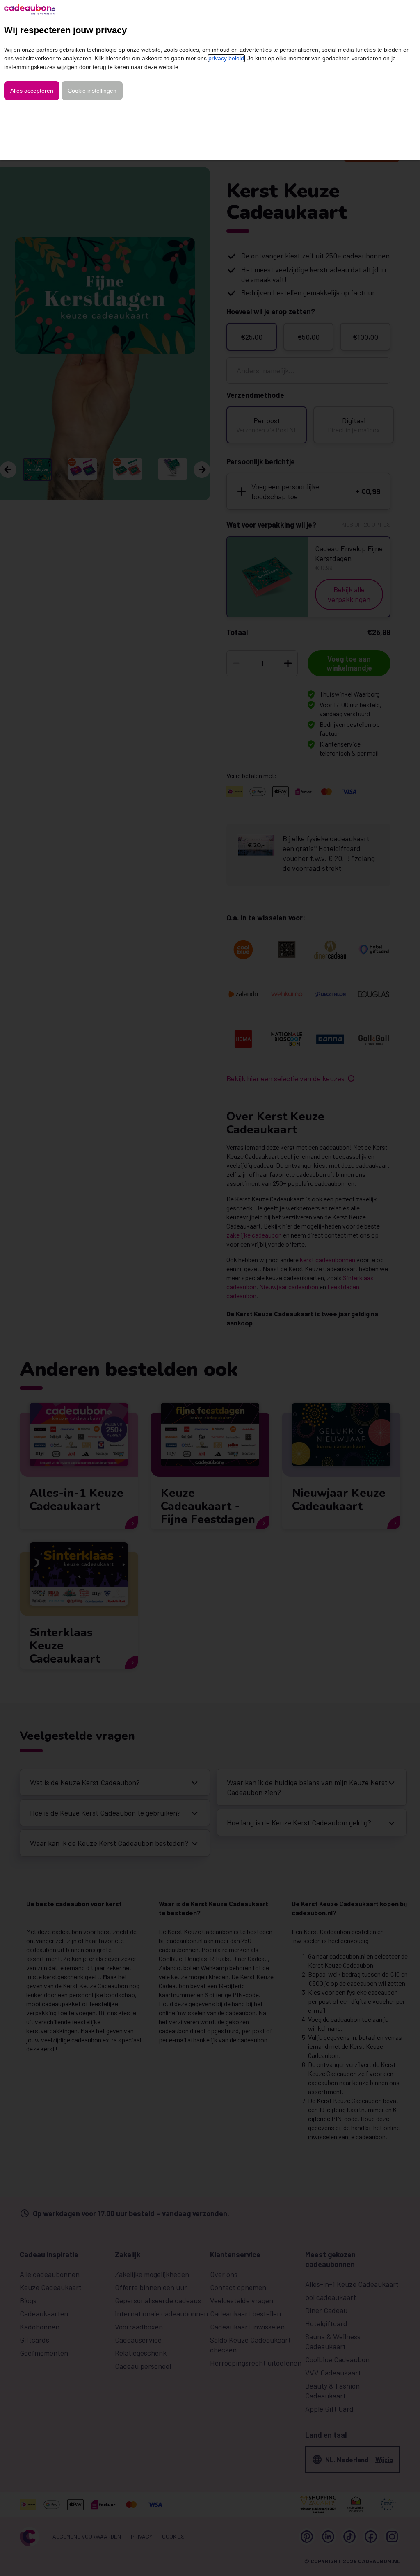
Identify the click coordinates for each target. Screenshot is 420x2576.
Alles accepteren (32, 91)
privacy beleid (226, 58)
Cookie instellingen (92, 91)
